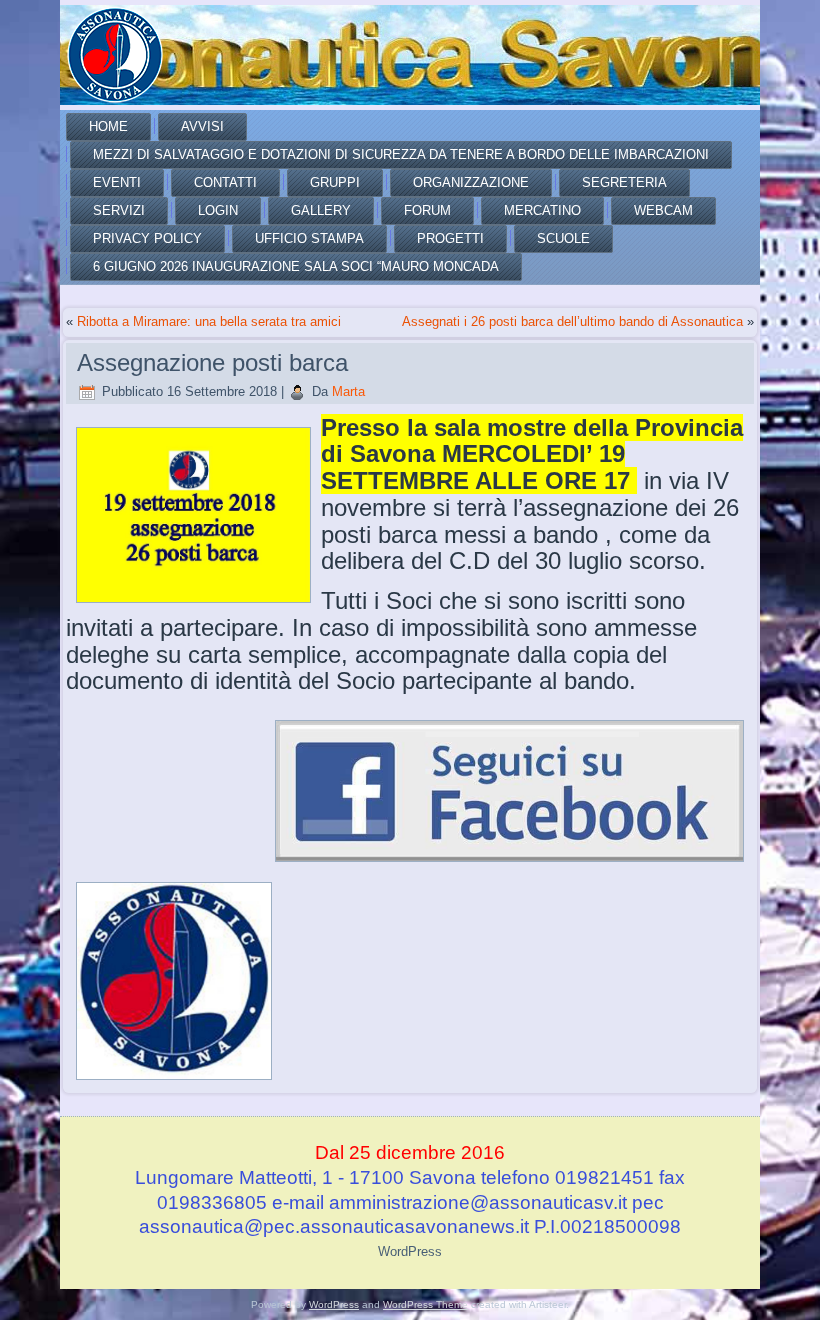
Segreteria (624, 182)
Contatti (225, 182)
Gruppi (335, 182)
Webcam (663, 210)
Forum (427, 210)
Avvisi (202, 126)
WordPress (410, 1251)
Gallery (321, 210)
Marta (348, 391)
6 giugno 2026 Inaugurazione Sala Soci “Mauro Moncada (296, 266)
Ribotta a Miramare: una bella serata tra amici (209, 321)
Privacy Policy (147, 238)
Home (108, 126)
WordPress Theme (425, 1304)
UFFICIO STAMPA (309, 238)
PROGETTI (450, 238)
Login (218, 210)
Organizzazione (471, 182)
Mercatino (542, 210)
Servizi (119, 210)
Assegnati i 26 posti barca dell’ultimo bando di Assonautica (572, 321)
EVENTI (117, 182)
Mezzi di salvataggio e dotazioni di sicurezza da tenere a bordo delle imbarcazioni (401, 154)
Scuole (563, 238)
